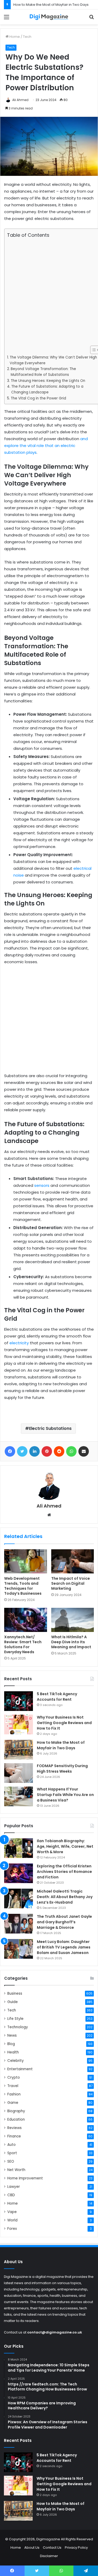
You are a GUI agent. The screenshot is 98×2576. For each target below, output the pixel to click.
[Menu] (7, 19)
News (12, 2035)
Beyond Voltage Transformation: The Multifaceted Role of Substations (43, 372)
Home (14, 37)
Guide (13, 2002)
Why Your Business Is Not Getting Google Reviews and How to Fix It (64, 1723)
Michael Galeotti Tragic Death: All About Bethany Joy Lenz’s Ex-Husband (65, 1897)
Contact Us (52, 2548)
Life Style (15, 2019)
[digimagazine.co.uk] (49, 17)
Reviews (15, 2128)
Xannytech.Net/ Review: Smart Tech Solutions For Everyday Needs (23, 1644)
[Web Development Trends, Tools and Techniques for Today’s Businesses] (26, 1561)
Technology (18, 2027)
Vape (12, 2212)
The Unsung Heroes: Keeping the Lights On (48, 381)
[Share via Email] (84, 1451)
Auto (11, 2145)
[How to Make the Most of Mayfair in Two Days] (19, 1750)
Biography (16, 2111)
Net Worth (16, 2170)
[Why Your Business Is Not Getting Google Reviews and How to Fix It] (19, 1724)
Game (13, 2103)
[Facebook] (10, 1451)
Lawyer (14, 2187)
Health (13, 2052)
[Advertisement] (49, 292)
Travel (13, 2086)
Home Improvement (25, 2178)
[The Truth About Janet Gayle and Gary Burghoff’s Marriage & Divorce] (19, 1924)
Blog (11, 2044)
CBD (11, 2195)
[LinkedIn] (34, 1451)
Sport (12, 2153)
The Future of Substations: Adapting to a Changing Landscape (47, 389)
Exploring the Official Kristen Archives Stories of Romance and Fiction (64, 1872)
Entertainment (20, 2069)
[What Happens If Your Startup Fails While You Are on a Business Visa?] (19, 1796)
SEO (11, 2161)
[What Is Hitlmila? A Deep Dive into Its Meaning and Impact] (73, 1620)
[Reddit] (59, 1451)
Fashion (14, 2094)
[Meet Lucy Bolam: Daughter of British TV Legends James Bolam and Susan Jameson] (19, 1949)
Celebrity (16, 2061)
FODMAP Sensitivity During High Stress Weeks (62, 1769)
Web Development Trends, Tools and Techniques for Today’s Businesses (23, 1586)
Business (15, 1993)
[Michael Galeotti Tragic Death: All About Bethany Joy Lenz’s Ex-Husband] (19, 1898)
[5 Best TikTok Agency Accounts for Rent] (19, 1701)
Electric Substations (50, 1428)
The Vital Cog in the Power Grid (38, 398)
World (12, 2220)
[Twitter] (22, 1451)
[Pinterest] (47, 1451)
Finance (14, 2136)
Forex (12, 2229)
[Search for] (91, 19)
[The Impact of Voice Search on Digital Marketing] (73, 1561)
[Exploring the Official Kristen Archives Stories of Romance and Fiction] (19, 1873)
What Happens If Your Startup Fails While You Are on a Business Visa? (65, 1795)
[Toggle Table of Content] (92, 350)
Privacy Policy (76, 2548)
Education (16, 2119)
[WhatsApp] (71, 1451)
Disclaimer (49, 2556)
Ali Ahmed (20, 100)
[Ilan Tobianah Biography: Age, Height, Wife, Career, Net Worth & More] (19, 1848)
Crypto (14, 2077)
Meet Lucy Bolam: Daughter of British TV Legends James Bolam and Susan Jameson (64, 1947)
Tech (27, 37)
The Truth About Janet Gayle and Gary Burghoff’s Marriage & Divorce (64, 1922)
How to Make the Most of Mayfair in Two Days (51, 5)
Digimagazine (49, 2539)
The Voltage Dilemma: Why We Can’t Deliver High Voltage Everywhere (53, 360)
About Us (32, 2548)
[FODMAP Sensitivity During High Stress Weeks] (19, 1773)
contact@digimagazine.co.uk (55, 2332)
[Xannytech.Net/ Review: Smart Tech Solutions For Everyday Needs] (26, 1620)
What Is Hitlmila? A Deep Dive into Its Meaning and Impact (71, 1642)
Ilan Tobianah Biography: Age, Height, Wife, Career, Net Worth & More (65, 1846)
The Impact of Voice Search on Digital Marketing (71, 1583)
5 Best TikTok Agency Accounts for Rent (57, 1697)
